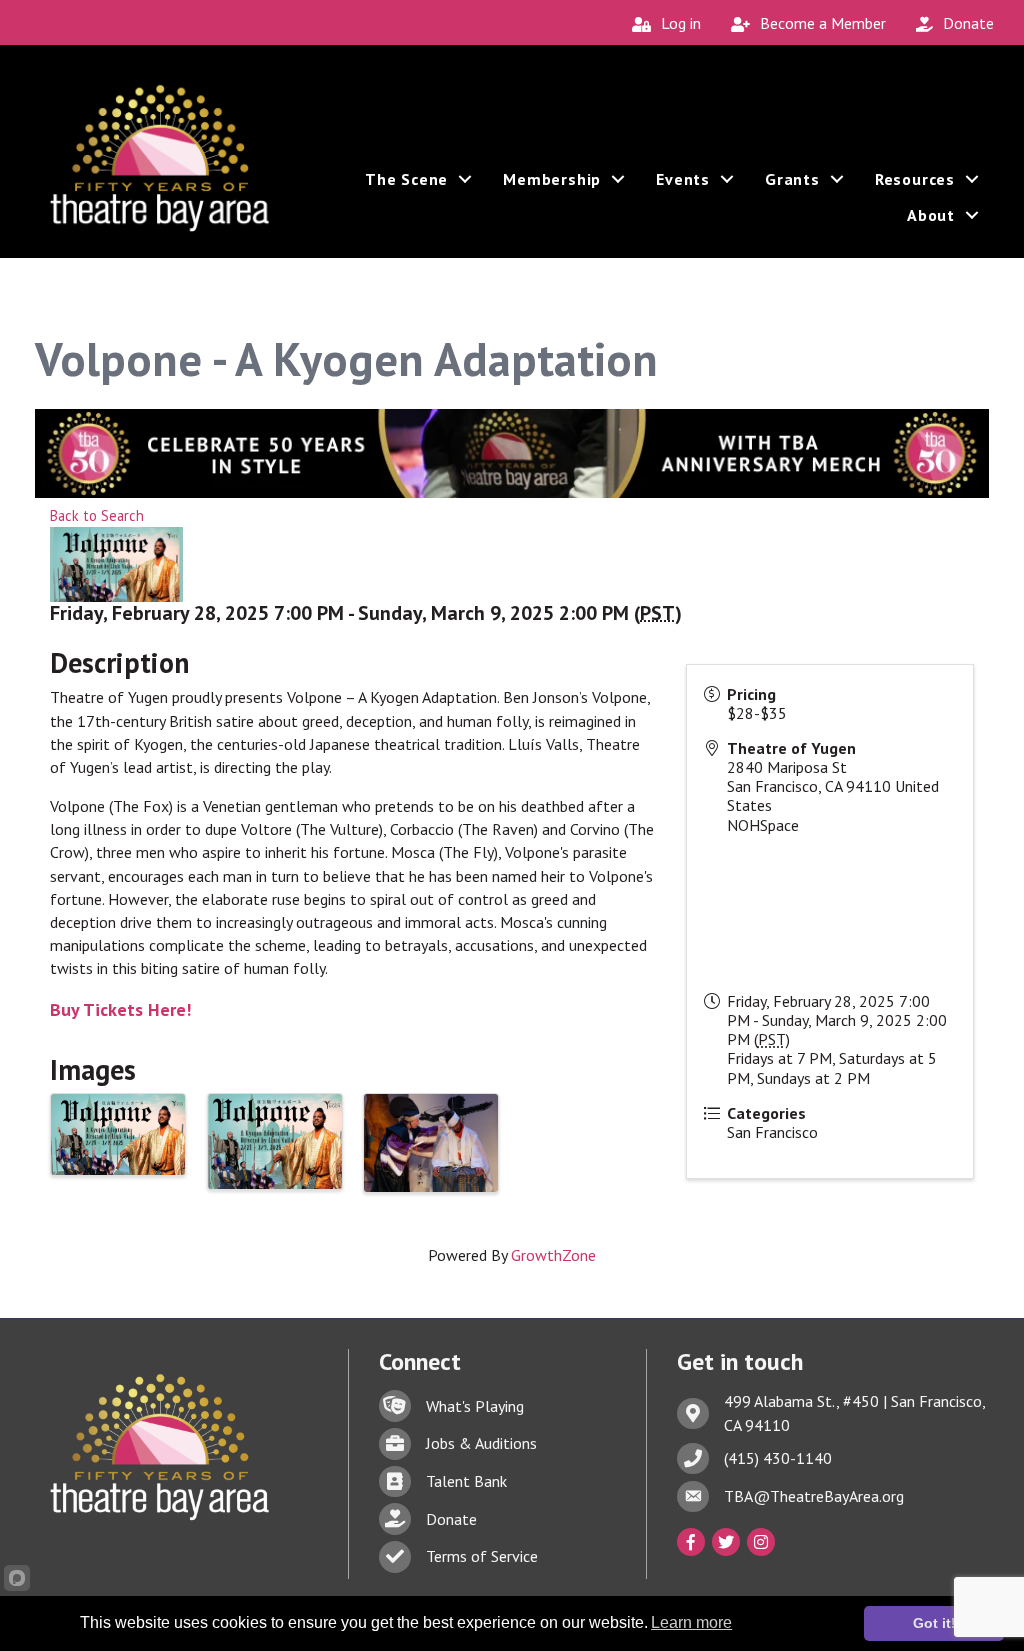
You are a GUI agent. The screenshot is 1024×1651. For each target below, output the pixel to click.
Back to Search (97, 515)
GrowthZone (553, 1255)
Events (683, 179)
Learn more (691, 1622)
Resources (915, 179)
